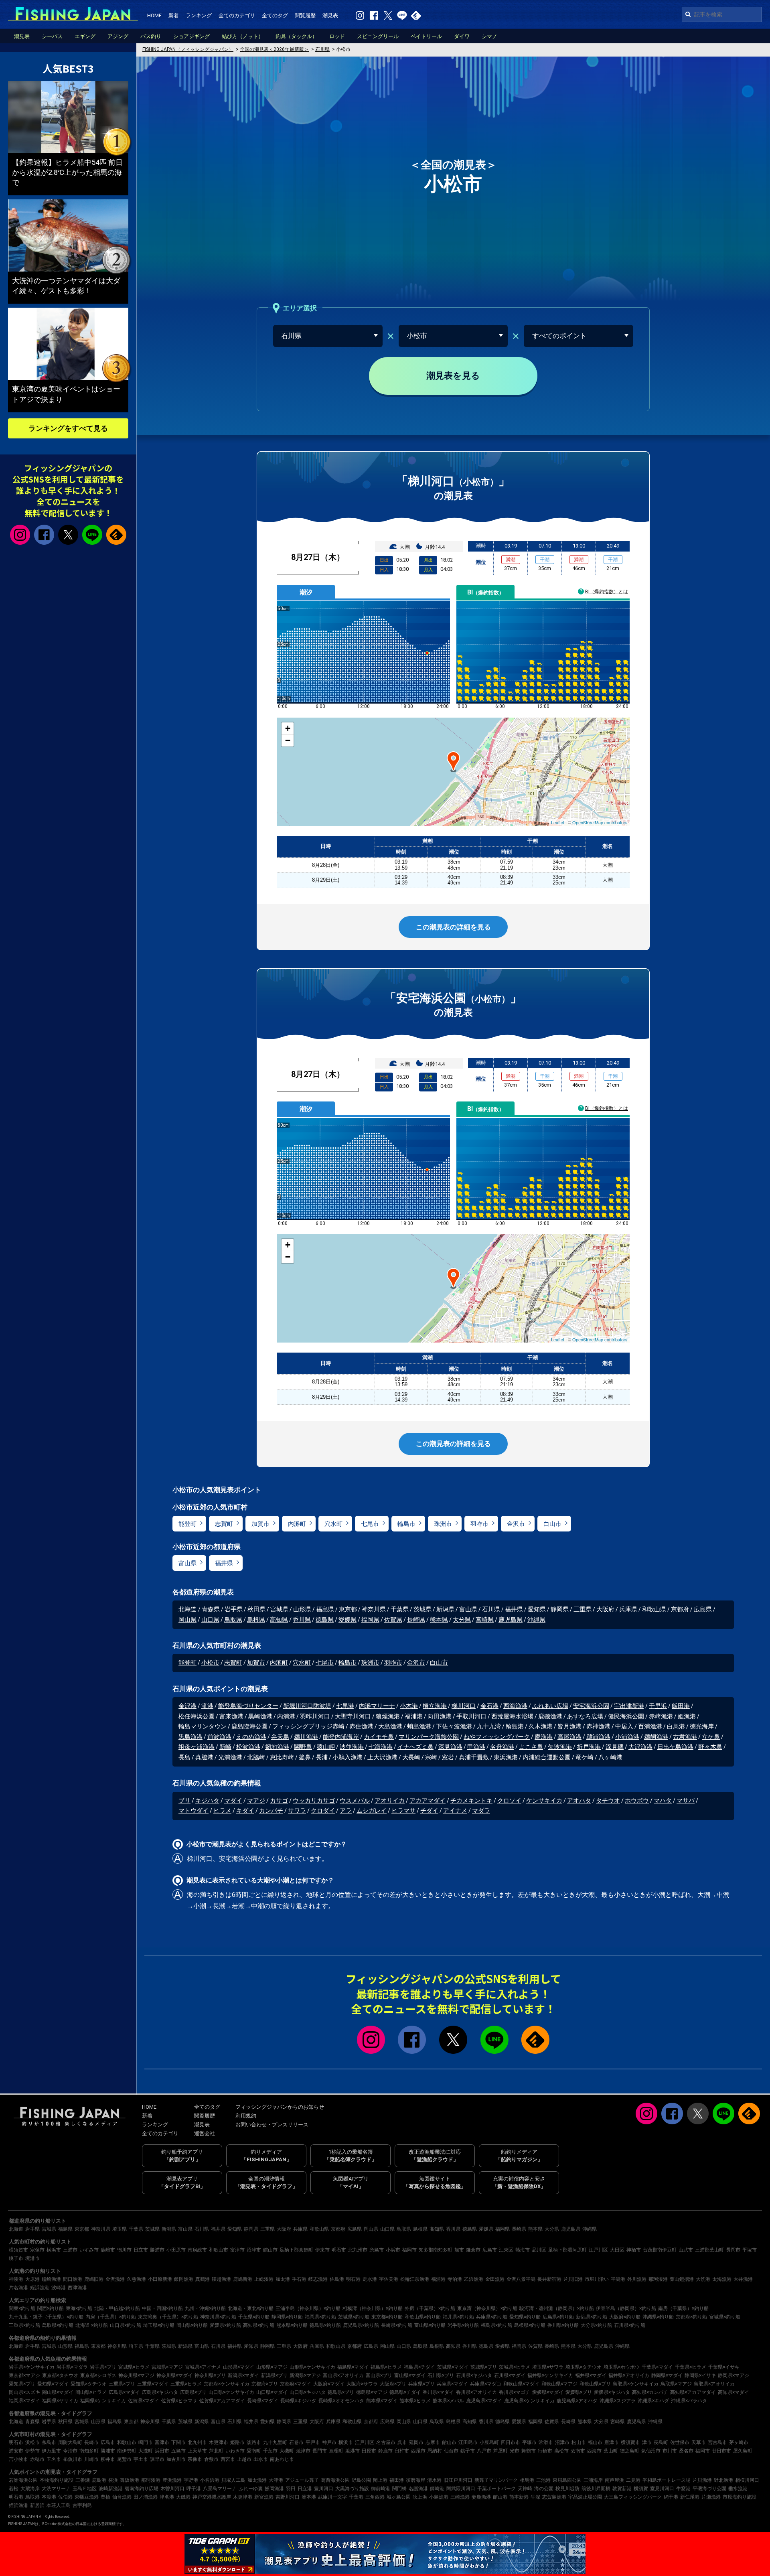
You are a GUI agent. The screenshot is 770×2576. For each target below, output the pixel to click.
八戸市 (484, 2451)
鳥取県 (233, 1620)
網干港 (671, 2497)
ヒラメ (222, 1811)
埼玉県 (120, 2229)
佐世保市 (680, 2442)
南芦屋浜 (614, 2480)
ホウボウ (637, 1801)
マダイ (233, 1801)
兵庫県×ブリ (421, 2384)
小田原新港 (160, 2279)
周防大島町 (70, 2442)
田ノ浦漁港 (146, 2497)
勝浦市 (157, 2250)
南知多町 (89, 2451)
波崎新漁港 (111, 2489)
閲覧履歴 (305, 15)
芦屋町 (500, 2451)
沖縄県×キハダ (653, 2401)
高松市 (561, 2451)
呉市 (402, 2442)
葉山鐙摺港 (682, 2279)
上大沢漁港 (382, 1757)
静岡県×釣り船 (287, 2317)
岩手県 (234, 1609)
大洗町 (146, 2451)
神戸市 (329, 2442)
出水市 (261, 2459)
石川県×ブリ (441, 2375)
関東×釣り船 (22, 2308)
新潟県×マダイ (243, 2375)
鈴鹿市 (385, 2451)
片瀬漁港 (711, 2497)
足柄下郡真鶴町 (296, 2250)
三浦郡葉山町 (709, 2250)
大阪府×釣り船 (625, 2317)
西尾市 (418, 2451)
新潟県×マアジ (305, 2375)
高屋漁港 (569, 1737)
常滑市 (546, 2442)
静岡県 (560, 1609)
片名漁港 (18, 2288)
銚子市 (16, 2258)
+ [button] (288, 728)
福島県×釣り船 (496, 2325)
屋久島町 (743, 2451)
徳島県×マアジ (372, 2392)
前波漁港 (219, 1737)
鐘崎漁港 (51, 2279)
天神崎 (525, 2489)
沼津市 (254, 2250)
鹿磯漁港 (550, 1716)
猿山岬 (326, 1747)
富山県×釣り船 (430, 2325)
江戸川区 (598, 2250)
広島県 (703, 1609)
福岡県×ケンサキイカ (103, 2401)
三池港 (543, 2480)
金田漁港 (495, 2279)
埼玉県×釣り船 (159, 2325)
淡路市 (254, 2442)
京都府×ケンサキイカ (227, 2384)
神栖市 (634, 2250)
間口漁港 (73, 2279)
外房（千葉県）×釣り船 (430, 2308)
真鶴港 (203, 2279)
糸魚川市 (73, 2459)
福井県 (224, 1563)
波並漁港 (352, 1747)
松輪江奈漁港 (415, 2279)
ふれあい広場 (550, 1706)
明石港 (353, 2279)
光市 (515, 2451)
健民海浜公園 (626, 1716)
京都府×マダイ (296, 2384)
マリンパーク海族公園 (429, 1737)
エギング (85, 36)
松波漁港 (248, 1747)
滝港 (207, 1706)
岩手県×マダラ (72, 2367)
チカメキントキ (471, 1801)
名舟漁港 (502, 1747)
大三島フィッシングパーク (633, 2497)
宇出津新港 (629, 1706)
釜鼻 (305, 1757)
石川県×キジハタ (474, 2375)
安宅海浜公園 (591, 1706)
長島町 (661, 2442)
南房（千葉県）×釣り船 (683, 2308)
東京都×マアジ (24, 2375)
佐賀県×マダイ (144, 2401)
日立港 (305, 2489)
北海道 (188, 1609)
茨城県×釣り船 (354, 2317)
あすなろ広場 (585, 1716)
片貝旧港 (573, 2279)
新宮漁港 (264, 2497)
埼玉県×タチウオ (584, 2367)
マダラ (481, 1811)
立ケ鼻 (711, 1737)
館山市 (270, 2250)
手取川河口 (471, 1716)
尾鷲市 (124, 2459)
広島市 (490, 2250)
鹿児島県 (511, 1620)
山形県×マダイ (239, 2367)
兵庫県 (628, 1609)
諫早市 (157, 2459)
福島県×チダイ (419, 2367)
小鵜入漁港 (348, 1757)
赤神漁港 (598, 1726)
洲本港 (309, 2497)
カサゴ (279, 1801)
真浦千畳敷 (474, 1757)
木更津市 (219, 2442)
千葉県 (400, 1609)
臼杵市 (402, 2451)
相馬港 (527, 2480)
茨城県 (422, 1609)
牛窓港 (683, 2489)
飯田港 (681, 1706)
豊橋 (105, 2497)
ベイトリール (426, 36)
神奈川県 (374, 1609)
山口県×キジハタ (308, 2392)
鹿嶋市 (108, 2250)
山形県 (302, 1609)
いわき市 (235, 2451)
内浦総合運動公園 (547, 1757)
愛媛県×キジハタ (612, 2392)
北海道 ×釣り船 (92, 2325)
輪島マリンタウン (203, 1726)
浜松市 (32, 2442)
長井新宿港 (549, 2279)
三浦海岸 (593, 2480)
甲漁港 (476, 1747)
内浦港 (286, 1716)
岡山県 (187, 1620)
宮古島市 (717, 2442)
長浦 (322, 1757)
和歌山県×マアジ (559, 2384)
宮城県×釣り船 (725, 2317)
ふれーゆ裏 (251, 2489)
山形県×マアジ (272, 2367)
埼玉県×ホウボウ (622, 2367)
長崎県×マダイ (263, 2401)
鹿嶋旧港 (94, 2279)
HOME (154, 15)
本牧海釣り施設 (57, 2480)
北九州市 (358, 2250)
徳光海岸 (702, 1726)
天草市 (699, 2442)
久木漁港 (541, 1726)
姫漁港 (687, 1716)
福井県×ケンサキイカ (550, 2375)
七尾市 (370, 1524)
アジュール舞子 (302, 2480)
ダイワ (462, 36)
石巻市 (296, 2442)
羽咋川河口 (315, 1716)
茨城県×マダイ (453, 2367)
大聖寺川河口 (353, 1716)
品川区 (539, 2250)
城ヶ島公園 (399, 2497)
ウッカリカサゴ (314, 1801)
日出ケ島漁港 (675, 1747)
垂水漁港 (738, 2489)
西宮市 (228, 2459)
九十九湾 (489, 1726)
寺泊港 (455, 2279)
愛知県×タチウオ (89, 2384)
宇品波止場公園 (585, 2497)
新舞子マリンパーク (496, 2480)
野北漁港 (723, 2480)
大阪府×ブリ (393, 2384)
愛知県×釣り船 (525, 2317)
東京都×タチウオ (60, 2375)
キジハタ (207, 1801)
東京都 (348, 1609)
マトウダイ (194, 1811)
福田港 (397, 2480)
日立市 (141, 2250)
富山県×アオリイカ (343, 2375)
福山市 (595, 2442)
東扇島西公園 (567, 2480)
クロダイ (323, 1811)
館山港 (500, 2497)
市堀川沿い (597, 2279)
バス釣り (151, 36)
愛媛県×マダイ (548, 2392)
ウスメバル (355, 1801)
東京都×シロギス (98, 2375)
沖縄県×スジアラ (618, 2401)
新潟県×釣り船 (592, 2317)
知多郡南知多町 (436, 2250)
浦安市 (16, 2451)
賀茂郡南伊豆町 (660, 2250)
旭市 (459, 2250)
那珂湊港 (658, 2279)
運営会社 (205, 2133)
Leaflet (558, 822)
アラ (346, 1811)
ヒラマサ (403, 1811)
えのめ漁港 (251, 1737)
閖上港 (380, 2480)
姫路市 (237, 2442)
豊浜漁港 (172, 2480)
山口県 (210, 1620)
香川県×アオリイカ (476, 2392)
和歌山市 (219, 2250)
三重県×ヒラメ (186, 2384)
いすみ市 (89, 2250)
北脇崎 (256, 1757)
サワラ (297, 1811)
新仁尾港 (690, 2497)
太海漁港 (722, 2279)
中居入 (624, 1726)
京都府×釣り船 (691, 2317)
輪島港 (515, 1726)
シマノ (489, 36)
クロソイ (509, 1801)
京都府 (680, 1609)
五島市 (178, 2451)
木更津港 (243, 2497)
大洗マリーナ (56, 2489)
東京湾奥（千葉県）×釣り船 (168, 2317)
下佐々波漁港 (454, 1726)
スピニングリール (378, 36)
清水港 (434, 2480)
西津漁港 (77, 2288)
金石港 (489, 1706)
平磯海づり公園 (709, 2489)
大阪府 (605, 1609)
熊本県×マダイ (382, 2401)
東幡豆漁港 (87, 2497)
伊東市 (322, 2250)
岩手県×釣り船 (463, 2325)
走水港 (370, 2279)
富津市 (237, 2250)
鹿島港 (99, 2480)
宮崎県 (485, 1620)
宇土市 (141, 2459)
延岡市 (416, 2442)
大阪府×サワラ (362, 2384)
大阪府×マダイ (329, 2384)
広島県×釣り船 (558, 2317)
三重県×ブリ (122, 2384)
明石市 (339, 2250)
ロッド (337, 36)
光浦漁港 (230, 1757)
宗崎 (431, 1757)
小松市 (210, 1663)
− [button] (288, 740)
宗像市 (37, 2250)
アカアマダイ (428, 1801)
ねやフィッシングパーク (497, 1737)
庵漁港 (544, 1737)
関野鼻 (303, 1747)
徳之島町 (630, 2451)
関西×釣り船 (51, 2308)
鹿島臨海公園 (249, 1726)
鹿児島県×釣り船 (361, 2325)
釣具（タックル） (296, 36)
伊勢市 (32, 2451)
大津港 (276, 2480)
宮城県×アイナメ (203, 2367)
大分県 (462, 1620)
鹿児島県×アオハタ (577, 2401)
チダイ (429, 1811)
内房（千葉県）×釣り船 (111, 2317)
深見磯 (615, 1747)
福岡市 (409, 2250)
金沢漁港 (115, 2279)
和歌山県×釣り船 (423, 2317)
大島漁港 (390, 1726)
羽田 (291, 2489)
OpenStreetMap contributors (600, 822)
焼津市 (303, 2451)
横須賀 (641, 2489)
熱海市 (523, 2250)
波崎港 (59, 2288)
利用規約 (246, 2116)
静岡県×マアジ (734, 2375)
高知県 (279, 1620)
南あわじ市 (282, 2459)
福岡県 (370, 1620)
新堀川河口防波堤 (307, 1706)
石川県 (491, 1609)
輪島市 (406, 1524)
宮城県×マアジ (167, 2367)
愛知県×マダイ (53, 2384)
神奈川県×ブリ (210, 2375)
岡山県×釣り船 (192, 2325)
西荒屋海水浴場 (512, 1716)
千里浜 (658, 1706)
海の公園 (544, 2489)
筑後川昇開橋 (596, 2489)
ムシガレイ (372, 1811)
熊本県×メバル (448, 2401)
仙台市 (451, 2451)
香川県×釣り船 (563, 2325)
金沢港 (187, 1706)
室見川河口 (662, 2489)
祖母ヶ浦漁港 (197, 1747)
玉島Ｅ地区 (85, 2489)
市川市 (670, 2451)
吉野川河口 (288, 2497)
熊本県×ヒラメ (415, 2401)
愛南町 (254, 2451)
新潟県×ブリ (274, 2375)
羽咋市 (479, 1524)
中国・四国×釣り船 (162, 2308)
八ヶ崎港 (610, 1757)
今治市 (70, 2451)
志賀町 (224, 1524)
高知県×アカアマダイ (693, 2392)
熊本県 (439, 1620)
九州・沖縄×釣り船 (205, 2308)
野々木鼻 (710, 1747)
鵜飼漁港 (656, 1737)
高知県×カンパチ (650, 2392)
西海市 (594, 2451)
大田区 (617, 2250)
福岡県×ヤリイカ (60, 2401)
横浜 (113, 2480)
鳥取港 (32, 2497)
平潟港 (618, 2279)
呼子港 (194, 2489)
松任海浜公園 (197, 1716)
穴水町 (333, 1524)
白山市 (552, 1524)
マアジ (256, 1801)
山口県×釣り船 (126, 2325)
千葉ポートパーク (496, 2489)
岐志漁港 (318, 2279)
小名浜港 (210, 2480)
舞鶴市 (529, 2451)
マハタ (663, 1801)
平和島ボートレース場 (667, 2480)
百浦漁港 (650, 1726)
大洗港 (703, 2279)
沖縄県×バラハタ (689, 2401)
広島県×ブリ (193, 2392)
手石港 (299, 2279)
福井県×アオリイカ (629, 2375)
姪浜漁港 (40, 2288)
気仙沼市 (651, 2451)
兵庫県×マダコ (486, 2384)
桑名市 (686, 2451)
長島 (184, 1757)
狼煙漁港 (388, 1716)
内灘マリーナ (377, 1706)
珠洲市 (443, 1524)
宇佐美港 (389, 2279)
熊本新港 (519, 2497)
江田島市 (468, 2442)
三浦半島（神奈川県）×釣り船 (308, 2308)
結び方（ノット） (243, 36)
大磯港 (183, 2497)
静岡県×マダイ (667, 2375)
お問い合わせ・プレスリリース (272, 2125)
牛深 (535, 2497)
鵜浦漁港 (598, 1737)
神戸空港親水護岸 (212, 2497)
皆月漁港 (569, 1726)
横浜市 (54, 2250)
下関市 (178, 2442)
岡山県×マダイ (58, 2392)
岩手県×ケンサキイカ (32, 2367)
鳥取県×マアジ (676, 2384)
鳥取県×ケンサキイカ (636, 2384)
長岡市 (733, 2250)
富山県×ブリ (379, 2375)
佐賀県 (393, 1620)
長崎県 (416, 1620)
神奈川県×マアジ (136, 2375)
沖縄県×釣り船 (658, 2317)
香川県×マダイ (438, 2392)
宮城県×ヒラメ (134, 2367)
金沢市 (516, 1524)
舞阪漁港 (130, 2480)
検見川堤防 (567, 2489)
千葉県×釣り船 (254, 2317)
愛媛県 (348, 1620)
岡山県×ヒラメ (91, 2392)
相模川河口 (747, 2480)
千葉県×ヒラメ (691, 2367)
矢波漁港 (560, 1747)
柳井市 (108, 2459)
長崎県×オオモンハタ (341, 2401)
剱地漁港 (277, 1747)
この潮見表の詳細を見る (453, 927)
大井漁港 (743, 2279)
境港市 (32, 2258)
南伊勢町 (127, 2451)
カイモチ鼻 (379, 1737)
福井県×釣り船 (458, 2317)
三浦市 (70, 2250)
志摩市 (433, 2442)
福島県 (325, 1609)
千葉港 (356, 2497)
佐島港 (337, 2279)
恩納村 (435, 2451)
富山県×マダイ (410, 2375)
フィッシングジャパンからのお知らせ (280, 2107)
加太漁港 (257, 2480)
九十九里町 (275, 2442)
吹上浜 (420, 2497)
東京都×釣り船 (387, 2317)
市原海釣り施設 (740, 2497)
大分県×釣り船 (596, 2325)
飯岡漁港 (184, 2279)
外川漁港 (637, 2279)
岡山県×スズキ (24, 2392)
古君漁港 (685, 1737)
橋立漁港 (435, 1706)
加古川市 (176, 2459)
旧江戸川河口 (458, 2480)
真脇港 (204, 1757)
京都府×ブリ (265, 2384)
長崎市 (91, 2442)
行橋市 (545, 2451)
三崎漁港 (460, 2497)
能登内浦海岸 (341, 1737)
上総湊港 (264, 2279)
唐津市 (612, 2442)
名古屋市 (386, 2442)
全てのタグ (275, 15)
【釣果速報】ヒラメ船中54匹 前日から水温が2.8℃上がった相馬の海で (67, 172)
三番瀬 (83, 2480)
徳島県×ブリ (341, 2392)
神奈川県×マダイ (174, 2375)
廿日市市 (721, 2451)
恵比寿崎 (282, 1757)
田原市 (369, 2451)
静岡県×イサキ (700, 2375)
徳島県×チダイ (405, 2392)
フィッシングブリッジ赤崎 (308, 1726)
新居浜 (37, 2505)
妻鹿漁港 (481, 2497)
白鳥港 (676, 1726)
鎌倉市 (473, 2250)
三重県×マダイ (153, 2384)
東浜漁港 (506, 1757)
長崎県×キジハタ (298, 2401)
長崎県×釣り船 (397, 2325)
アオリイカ (390, 1801)
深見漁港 (450, 1747)
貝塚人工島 (233, 2480)
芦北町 (216, 2451)
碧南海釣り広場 (142, 2489)
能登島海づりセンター (248, 1706)
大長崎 (411, 1757)
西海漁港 (515, 1706)
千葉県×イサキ (724, 2367)
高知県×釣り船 (259, 2325)
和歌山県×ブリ (595, 2384)
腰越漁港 (221, 2279)
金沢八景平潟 (521, 2279)
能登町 (187, 1524)
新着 (174, 15)
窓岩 (448, 1757)
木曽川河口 (172, 2489)
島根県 (256, 1620)
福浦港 (414, 1716)
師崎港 (437, 2489)
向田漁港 (440, 1716)
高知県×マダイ (734, 2392)
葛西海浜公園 (335, 2480)
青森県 (211, 1609)
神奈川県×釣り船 (218, 2317)
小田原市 (176, 2250)
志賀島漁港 (554, 2497)
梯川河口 (464, 1706)
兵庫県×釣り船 (492, 2317)
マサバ (686, 1801)
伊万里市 (51, 2451)
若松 (14, 2489)
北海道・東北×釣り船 (251, 2308)
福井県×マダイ (591, 2375)
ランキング (199, 15)
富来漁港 (231, 1716)
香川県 (302, 1620)
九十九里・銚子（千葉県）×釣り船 (46, 2317)
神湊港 (16, 2279)
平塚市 (750, 2250)
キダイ (245, 1811)
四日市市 (511, 2442)
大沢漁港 (640, 1747)
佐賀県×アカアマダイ (222, 2401)
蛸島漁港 (419, 1726)
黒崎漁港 (260, 1716)
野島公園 (361, 2480)
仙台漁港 (122, 2497)
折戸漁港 (589, 1747)
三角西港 (375, 2497)
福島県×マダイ (353, 2367)
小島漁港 (439, 2497)
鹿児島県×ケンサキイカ (529, 2401)
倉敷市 (211, 2459)
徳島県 (325, 1620)
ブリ (184, 1801)
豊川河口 (324, 2489)
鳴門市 (146, 2442)
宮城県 (279, 1609)
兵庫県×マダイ (452, 2384)
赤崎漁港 (661, 1716)
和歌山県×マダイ (521, 2384)
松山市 (579, 2442)
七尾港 (345, 1706)
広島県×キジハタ (160, 2392)
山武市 (686, 2250)
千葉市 (270, 2451)
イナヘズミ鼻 (415, 1747)
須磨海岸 (415, 2480)
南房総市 (197, 2250)
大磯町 (287, 2451)
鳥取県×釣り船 (58, 2325)
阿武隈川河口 (461, 2489)
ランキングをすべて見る (68, 428)
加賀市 (260, 1524)
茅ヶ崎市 (739, 2442)
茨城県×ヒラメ (515, 2367)
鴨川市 (124, 2250)
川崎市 (91, 2459)
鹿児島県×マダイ (484, 2401)
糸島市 (377, 2250)
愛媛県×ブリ (579, 2392)
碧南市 (578, 2451)
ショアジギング (191, 36)
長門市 (320, 2451)
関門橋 (399, 2489)
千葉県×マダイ (657, 2367)
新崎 (225, 1747)
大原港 (32, 2279)
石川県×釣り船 (630, 2325)
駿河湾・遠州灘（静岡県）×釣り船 (557, 2308)
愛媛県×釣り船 (225, 2325)
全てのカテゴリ (237, 15)
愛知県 (537, 1609)
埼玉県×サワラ (548, 2367)
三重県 (583, 1609)
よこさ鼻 (531, 1747)
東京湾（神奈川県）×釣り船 (487, 2308)
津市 (647, 2442)
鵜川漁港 (306, 1737)
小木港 (409, 1706)
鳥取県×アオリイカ (714, 2384)
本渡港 (49, 2497)
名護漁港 (418, 2489)
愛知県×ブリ (22, 2384)
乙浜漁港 (474, 2279)
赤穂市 (37, 2459)
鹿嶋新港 (243, 2279)
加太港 (283, 2279)
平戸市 (313, 2442)
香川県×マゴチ (515, 2392)
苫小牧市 (18, 2459)
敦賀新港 (622, 2489)
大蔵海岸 (30, 2489)
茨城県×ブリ (484, 2367)
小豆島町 (489, 2442)
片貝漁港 (702, 2480)
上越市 (244, 2459)
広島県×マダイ (124, 2392)
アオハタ (579, 1801)
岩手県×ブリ (103, 2367)
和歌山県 (654, 1609)
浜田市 (162, 2451)
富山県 (187, 1563)
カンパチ (271, 1811)
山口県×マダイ (272, 2392)
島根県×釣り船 (530, 2325)
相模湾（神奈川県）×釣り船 (373, 2308)
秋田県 (256, 1609)
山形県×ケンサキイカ (312, 2367)
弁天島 (280, 1737)
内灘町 (297, 1524)
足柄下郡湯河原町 (567, 2250)
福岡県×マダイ (24, 2401)
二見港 (633, 2480)
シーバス (52, 36)
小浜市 (393, 2250)
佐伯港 (65, 2497)
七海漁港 (381, 1747)
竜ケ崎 (585, 1757)
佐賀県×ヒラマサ (179, 2401)
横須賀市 (18, 2250)
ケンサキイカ (544, 1801)
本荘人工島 (59, 2505)
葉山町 (611, 2451)
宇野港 (191, 2480)
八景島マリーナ (220, 2489)
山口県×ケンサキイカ (231, 2392)
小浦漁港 (627, 1737)
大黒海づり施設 (352, 2489)
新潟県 (445, 1609)
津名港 (167, 2497)
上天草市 (197, 2451)
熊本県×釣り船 (292, 2325)
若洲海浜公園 (23, 2480)
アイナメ (455, 1811)
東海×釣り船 (79, 2308)
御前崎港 (381, 2489)
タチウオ (608, 1801)
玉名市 (54, 2459)
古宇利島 (82, 2505)
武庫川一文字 (332, 2497)
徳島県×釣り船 (325, 2325)
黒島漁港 (190, 1737)
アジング (118, 36)
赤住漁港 (361, 1726)
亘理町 (336, 2451)
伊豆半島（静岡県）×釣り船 (626, 2308)
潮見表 (330, 15)
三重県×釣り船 (24, 2325)
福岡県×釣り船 (320, 2317)
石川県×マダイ (510, 2375)
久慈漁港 (136, 2279)
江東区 (506, 2250)
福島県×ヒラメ (386, 2367)
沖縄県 (536, 1620)
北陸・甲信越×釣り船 (117, 2308)
